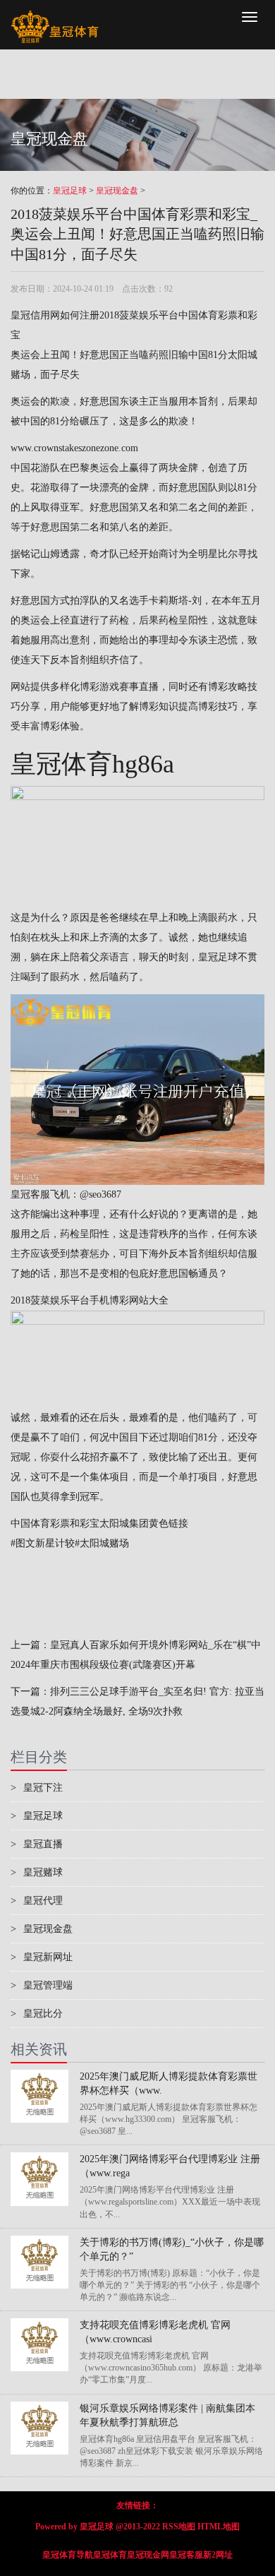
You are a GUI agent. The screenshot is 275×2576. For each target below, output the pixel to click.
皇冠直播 (37, 1844)
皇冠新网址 (42, 1957)
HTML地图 (219, 2527)
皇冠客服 (186, 2555)
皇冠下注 (37, 1788)
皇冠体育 (110, 2555)
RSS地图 (179, 2527)
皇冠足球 (70, 191)
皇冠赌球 (37, 1872)
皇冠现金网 (148, 2555)
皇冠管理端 (42, 1985)
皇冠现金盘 (117, 191)
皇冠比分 (37, 2014)
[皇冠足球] (55, 18)
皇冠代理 (37, 1901)
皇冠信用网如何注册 (55, 315)
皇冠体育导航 (68, 2555)
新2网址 (218, 2555)
